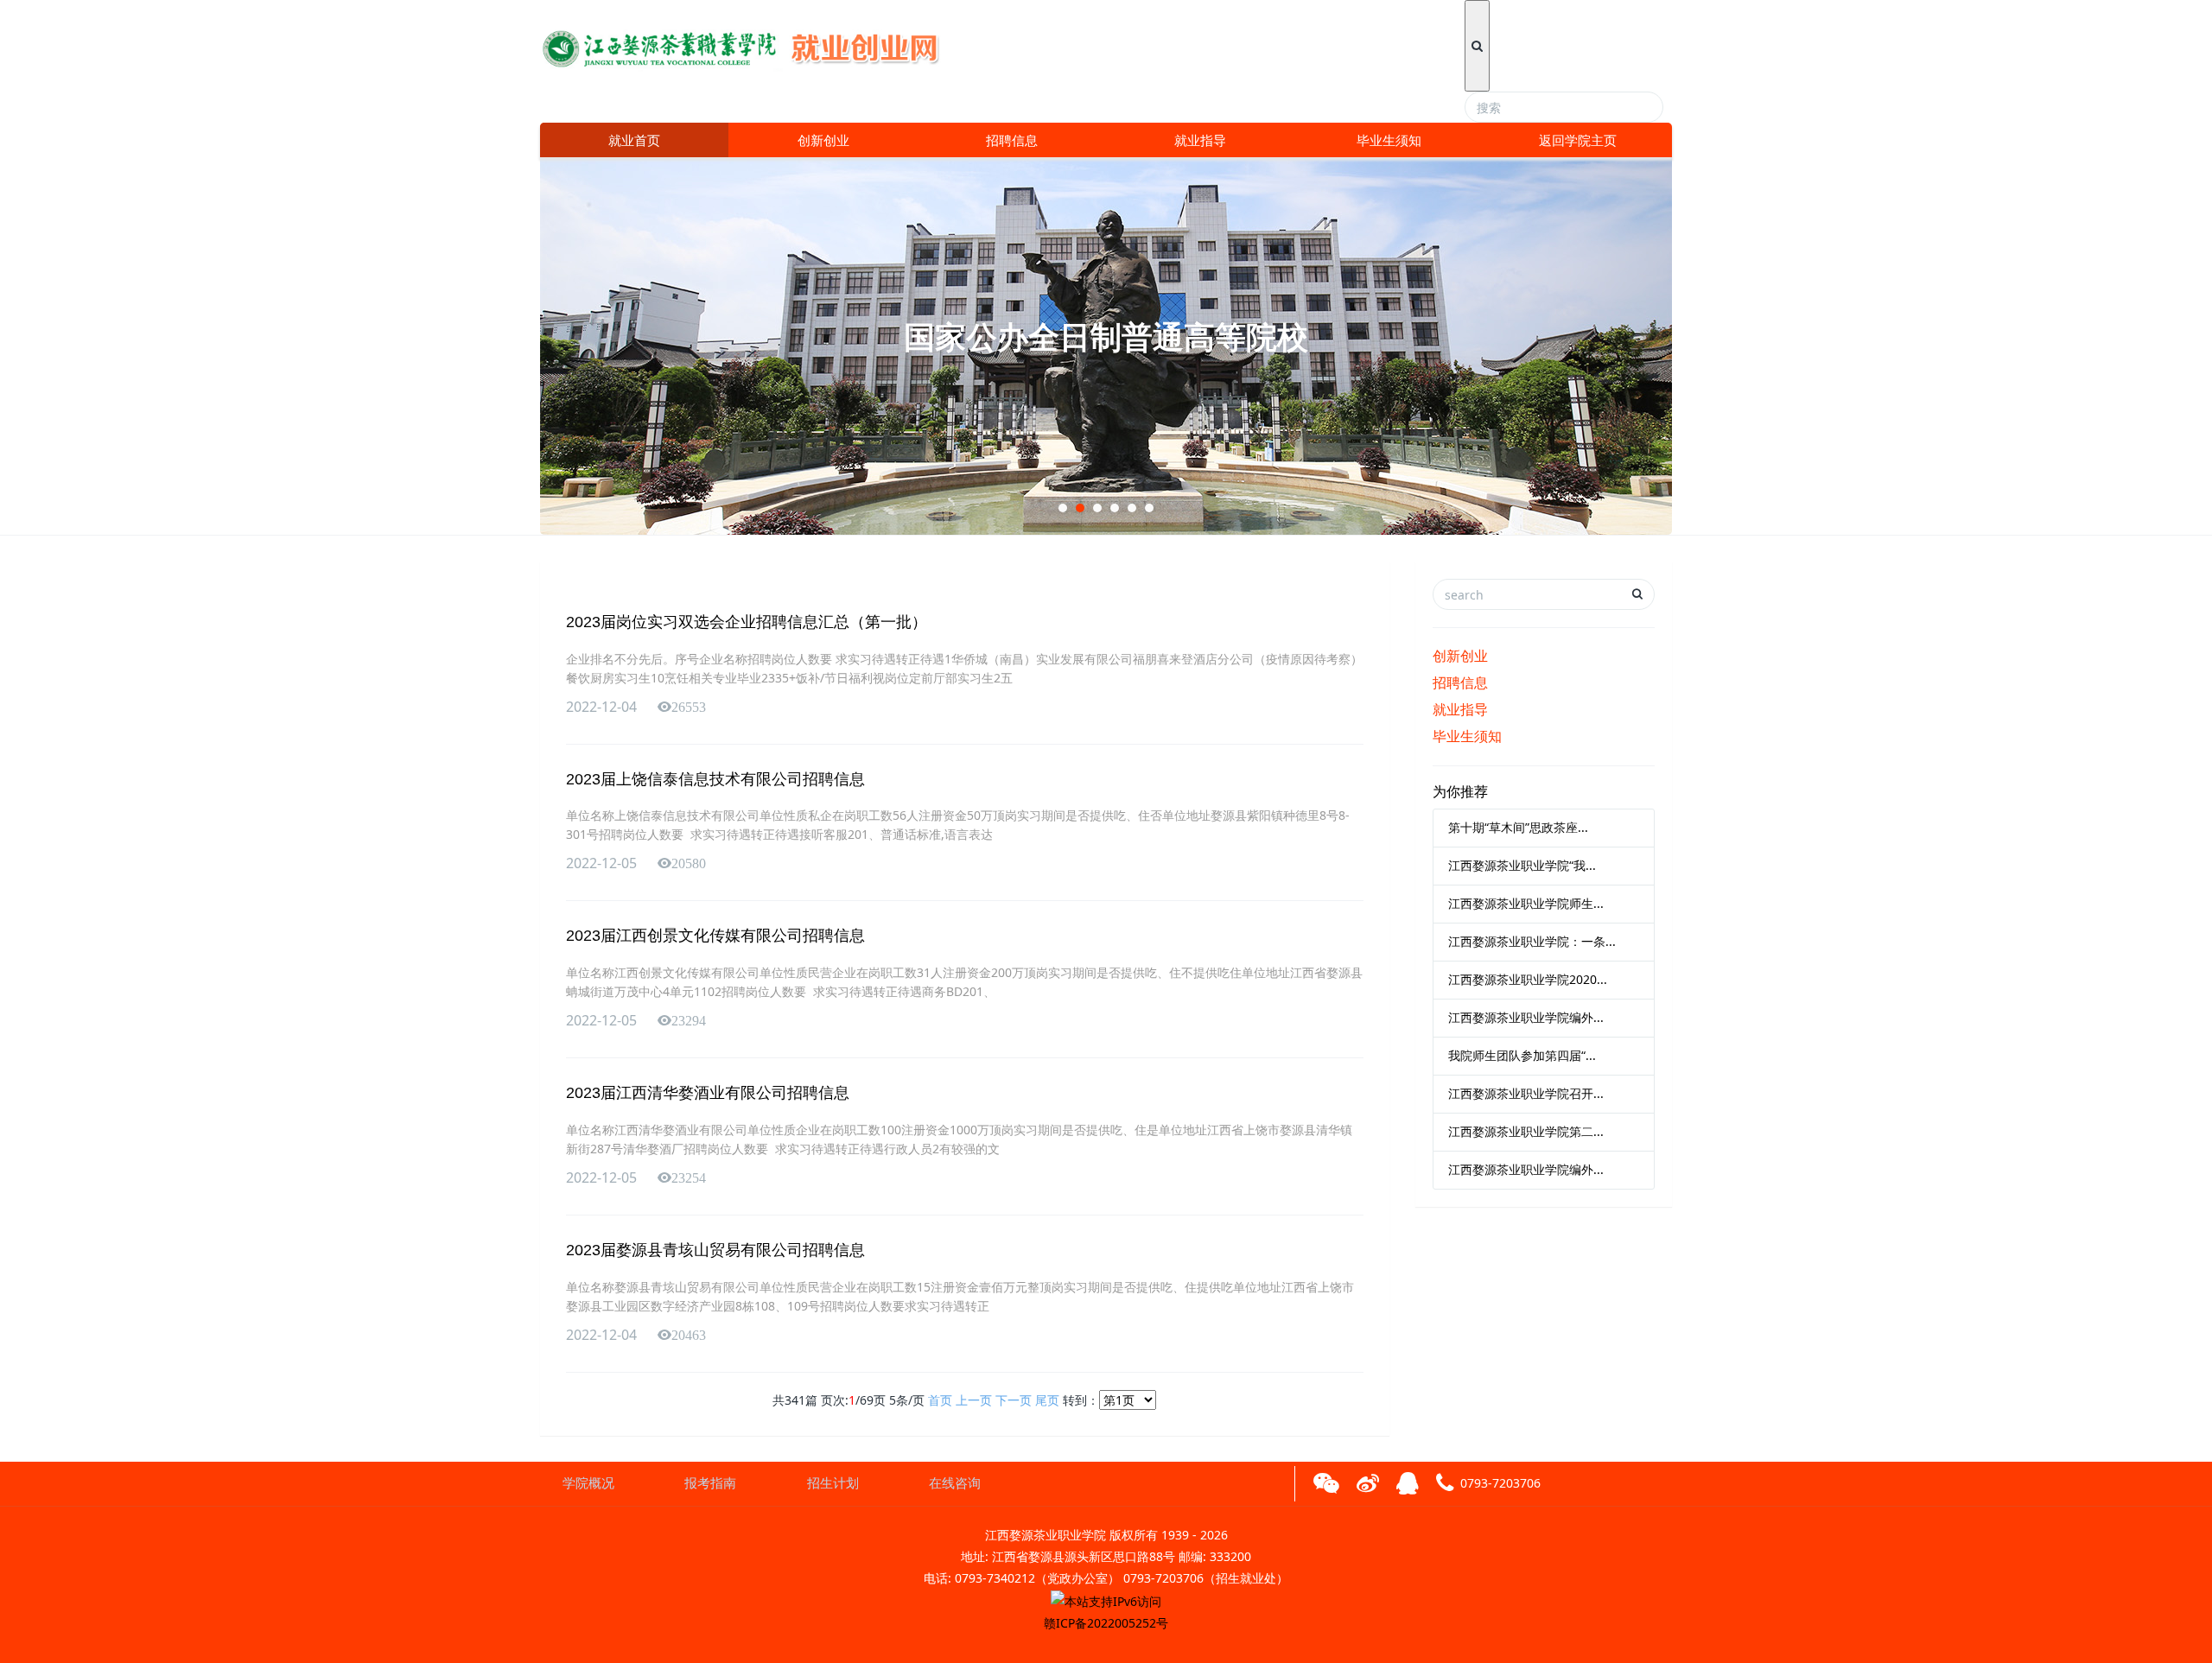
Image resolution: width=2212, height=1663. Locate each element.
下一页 (1014, 1400)
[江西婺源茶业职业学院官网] (753, 43)
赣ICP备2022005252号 (1106, 1623)
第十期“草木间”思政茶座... (1518, 827)
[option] (1106, 346)
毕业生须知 (1389, 140)
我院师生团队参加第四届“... (1522, 1055)
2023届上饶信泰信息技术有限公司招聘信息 (715, 779)
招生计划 (833, 1483)
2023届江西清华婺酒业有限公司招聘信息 (708, 1093)
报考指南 (710, 1483)
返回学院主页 (1578, 140)
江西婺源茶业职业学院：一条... (1532, 941)
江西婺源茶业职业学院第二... (1526, 1131)
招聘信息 (1012, 140)
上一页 (974, 1400)
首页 (940, 1400)
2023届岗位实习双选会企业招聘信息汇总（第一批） (747, 622)
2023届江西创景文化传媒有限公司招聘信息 (715, 936)
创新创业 (823, 140)
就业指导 (1200, 140)
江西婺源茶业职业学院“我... (1522, 865)
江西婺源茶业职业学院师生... (1526, 903)
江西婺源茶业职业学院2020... (1528, 979)
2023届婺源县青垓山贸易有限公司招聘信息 (715, 1250)
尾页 (1047, 1400)
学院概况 (588, 1483)
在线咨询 (955, 1483)
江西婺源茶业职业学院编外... (1526, 1017)
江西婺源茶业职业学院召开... (1526, 1093)
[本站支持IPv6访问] (1106, 1600)
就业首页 (634, 140)
